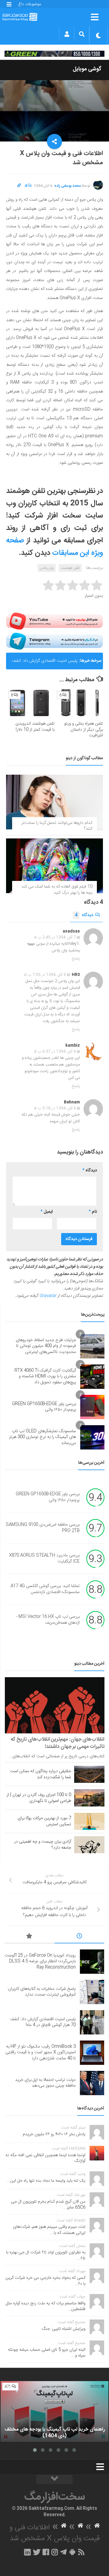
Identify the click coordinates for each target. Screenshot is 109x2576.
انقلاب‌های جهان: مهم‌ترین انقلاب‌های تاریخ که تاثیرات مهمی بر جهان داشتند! (58, 1743)
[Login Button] (67, 34)
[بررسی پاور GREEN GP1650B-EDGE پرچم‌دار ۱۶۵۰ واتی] (92, 1407)
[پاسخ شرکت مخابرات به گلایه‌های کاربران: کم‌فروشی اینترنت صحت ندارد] (92, 1992)
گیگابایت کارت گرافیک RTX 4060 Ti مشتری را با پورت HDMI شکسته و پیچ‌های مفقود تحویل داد (45, 1376)
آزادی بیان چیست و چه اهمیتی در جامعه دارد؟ (43, 1845)
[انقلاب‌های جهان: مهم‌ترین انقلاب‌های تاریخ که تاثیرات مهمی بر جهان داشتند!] (55, 1705)
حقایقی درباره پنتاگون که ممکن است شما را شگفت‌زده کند (41, 1774)
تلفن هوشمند (70, 568)
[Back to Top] (54, 2479)
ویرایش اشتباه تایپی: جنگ (64, 2329)
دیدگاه (84, 915)
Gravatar (48, 1296)
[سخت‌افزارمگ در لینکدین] (27, 2552)
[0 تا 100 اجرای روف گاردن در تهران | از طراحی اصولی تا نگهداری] (89, 1798)
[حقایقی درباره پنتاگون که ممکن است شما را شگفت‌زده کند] (89, 1774)
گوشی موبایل (87, 69)
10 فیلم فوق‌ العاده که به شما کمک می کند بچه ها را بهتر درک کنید (57, 890)
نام (93, 1212)
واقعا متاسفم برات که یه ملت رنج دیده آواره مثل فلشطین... (46, 2306)
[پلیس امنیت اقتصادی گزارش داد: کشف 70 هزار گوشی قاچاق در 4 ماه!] (92, 2022)
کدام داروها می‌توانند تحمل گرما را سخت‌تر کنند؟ (57, 826)
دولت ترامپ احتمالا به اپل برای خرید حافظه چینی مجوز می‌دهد (45, 2083)
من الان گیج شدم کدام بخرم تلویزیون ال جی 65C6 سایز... (48, 2205)
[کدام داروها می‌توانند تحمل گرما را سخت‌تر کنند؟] (54, 802)
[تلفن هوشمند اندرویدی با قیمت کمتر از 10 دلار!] (30, 703)
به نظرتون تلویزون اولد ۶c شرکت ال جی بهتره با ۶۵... (46, 2255)
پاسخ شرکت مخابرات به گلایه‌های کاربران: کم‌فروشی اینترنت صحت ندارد (41, 1992)
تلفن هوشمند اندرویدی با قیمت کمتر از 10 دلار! (35, 727)
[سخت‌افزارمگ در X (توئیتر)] (37, 2552)
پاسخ (76, 959)
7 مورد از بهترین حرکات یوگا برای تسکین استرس (44, 1821)
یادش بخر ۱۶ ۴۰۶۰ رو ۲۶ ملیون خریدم (54, 2134)
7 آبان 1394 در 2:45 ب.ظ (55, 937)
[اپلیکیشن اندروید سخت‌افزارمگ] (72, 2552)
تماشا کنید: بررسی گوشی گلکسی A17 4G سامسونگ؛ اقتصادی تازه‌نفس (45, 1589)
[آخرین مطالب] (79, 1937)
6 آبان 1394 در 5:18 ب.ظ (55, 1108)
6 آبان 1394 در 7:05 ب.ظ (45, 975)
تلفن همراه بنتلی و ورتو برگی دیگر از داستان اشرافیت (84, 730)
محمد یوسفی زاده (68, 186)
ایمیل (47, 1212)
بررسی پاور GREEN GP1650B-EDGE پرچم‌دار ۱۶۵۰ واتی (44, 1407)
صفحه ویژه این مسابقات (54, 547)
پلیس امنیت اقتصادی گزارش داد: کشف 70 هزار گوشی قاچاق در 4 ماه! (45, 663)
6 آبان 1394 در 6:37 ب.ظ (55, 1052)
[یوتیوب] (54, 621)
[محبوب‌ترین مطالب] (30, 1937)
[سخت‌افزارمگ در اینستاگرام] (55, 2552)
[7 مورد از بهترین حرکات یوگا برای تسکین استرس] (89, 1821)
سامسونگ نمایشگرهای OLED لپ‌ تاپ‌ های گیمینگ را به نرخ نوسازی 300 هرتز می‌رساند (43, 1437)
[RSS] (81, 2552)
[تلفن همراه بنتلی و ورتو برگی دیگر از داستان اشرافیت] (79, 703)
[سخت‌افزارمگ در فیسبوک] (46, 2552)
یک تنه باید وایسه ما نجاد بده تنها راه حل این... (46, 2181)
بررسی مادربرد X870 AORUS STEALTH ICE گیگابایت (44, 1559)
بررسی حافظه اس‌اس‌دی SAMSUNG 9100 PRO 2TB (43, 1528)
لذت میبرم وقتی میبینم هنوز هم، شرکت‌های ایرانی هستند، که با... (49, 2230)
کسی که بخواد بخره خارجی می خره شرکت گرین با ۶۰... (45, 2281)
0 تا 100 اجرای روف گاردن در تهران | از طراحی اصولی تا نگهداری (39, 1798)
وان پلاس (47, 568)
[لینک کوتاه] (19, 186)
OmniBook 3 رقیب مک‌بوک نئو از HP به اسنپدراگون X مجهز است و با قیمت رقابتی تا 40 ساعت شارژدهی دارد (41, 2053)
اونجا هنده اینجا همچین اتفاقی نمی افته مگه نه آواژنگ (45, 2158)
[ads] (54, 54)
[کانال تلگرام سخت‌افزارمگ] (63, 2552)
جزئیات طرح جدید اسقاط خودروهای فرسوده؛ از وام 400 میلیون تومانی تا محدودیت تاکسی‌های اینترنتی (46, 1346)
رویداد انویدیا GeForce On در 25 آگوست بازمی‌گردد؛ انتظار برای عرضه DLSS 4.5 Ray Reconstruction (40, 1961)
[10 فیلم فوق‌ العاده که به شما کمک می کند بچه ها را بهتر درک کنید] (54, 866)
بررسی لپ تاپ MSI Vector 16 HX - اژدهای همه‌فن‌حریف (48, 1620)
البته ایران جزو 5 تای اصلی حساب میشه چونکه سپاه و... (47, 2353)
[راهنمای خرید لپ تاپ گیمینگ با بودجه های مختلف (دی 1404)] (54, 2411)
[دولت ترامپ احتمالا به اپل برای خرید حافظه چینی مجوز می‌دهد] (92, 2083)
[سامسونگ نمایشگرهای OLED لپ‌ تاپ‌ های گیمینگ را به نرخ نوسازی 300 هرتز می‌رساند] (92, 1437)
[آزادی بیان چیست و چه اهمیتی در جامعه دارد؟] (89, 1845)
